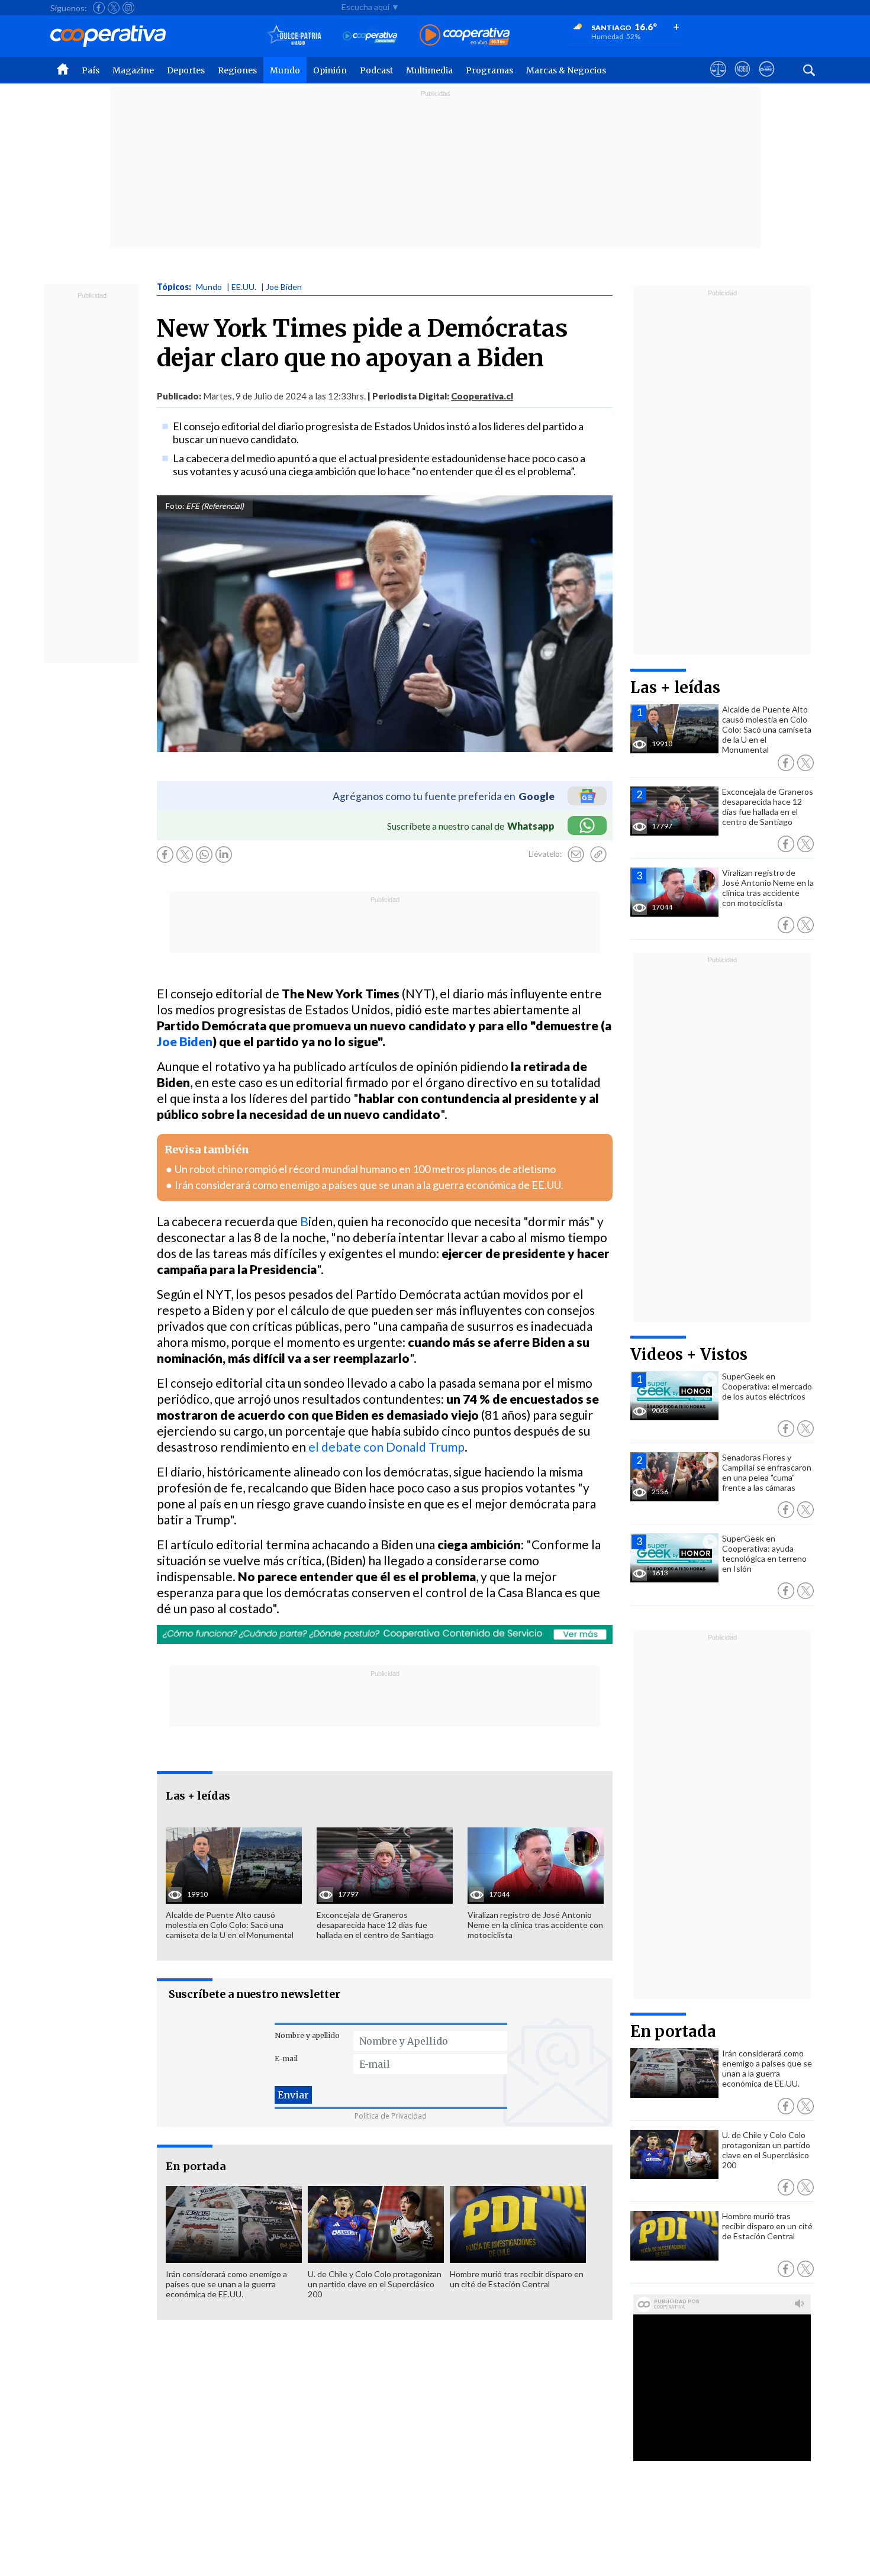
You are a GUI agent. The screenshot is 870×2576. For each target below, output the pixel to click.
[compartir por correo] (576, 855)
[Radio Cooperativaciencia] (370, 36)
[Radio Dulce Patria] (294, 36)
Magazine (133, 70)
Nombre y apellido (307, 2035)
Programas (489, 70)
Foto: (175, 506)
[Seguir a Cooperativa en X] (114, 8)
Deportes (186, 70)
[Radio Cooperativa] (465, 36)
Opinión (330, 70)
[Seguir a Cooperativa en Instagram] (128, 8)
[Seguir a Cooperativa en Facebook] (99, 8)
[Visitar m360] (742, 80)
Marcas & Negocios (566, 70)
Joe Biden (185, 1041)
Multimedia (429, 70)
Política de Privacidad (391, 2116)
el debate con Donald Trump (386, 1447)
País (91, 70)
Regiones (237, 70)
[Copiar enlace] (598, 855)
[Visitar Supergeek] (767, 80)
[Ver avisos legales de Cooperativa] (718, 80)
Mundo (285, 70)
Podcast (376, 70)
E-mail (286, 2058)
